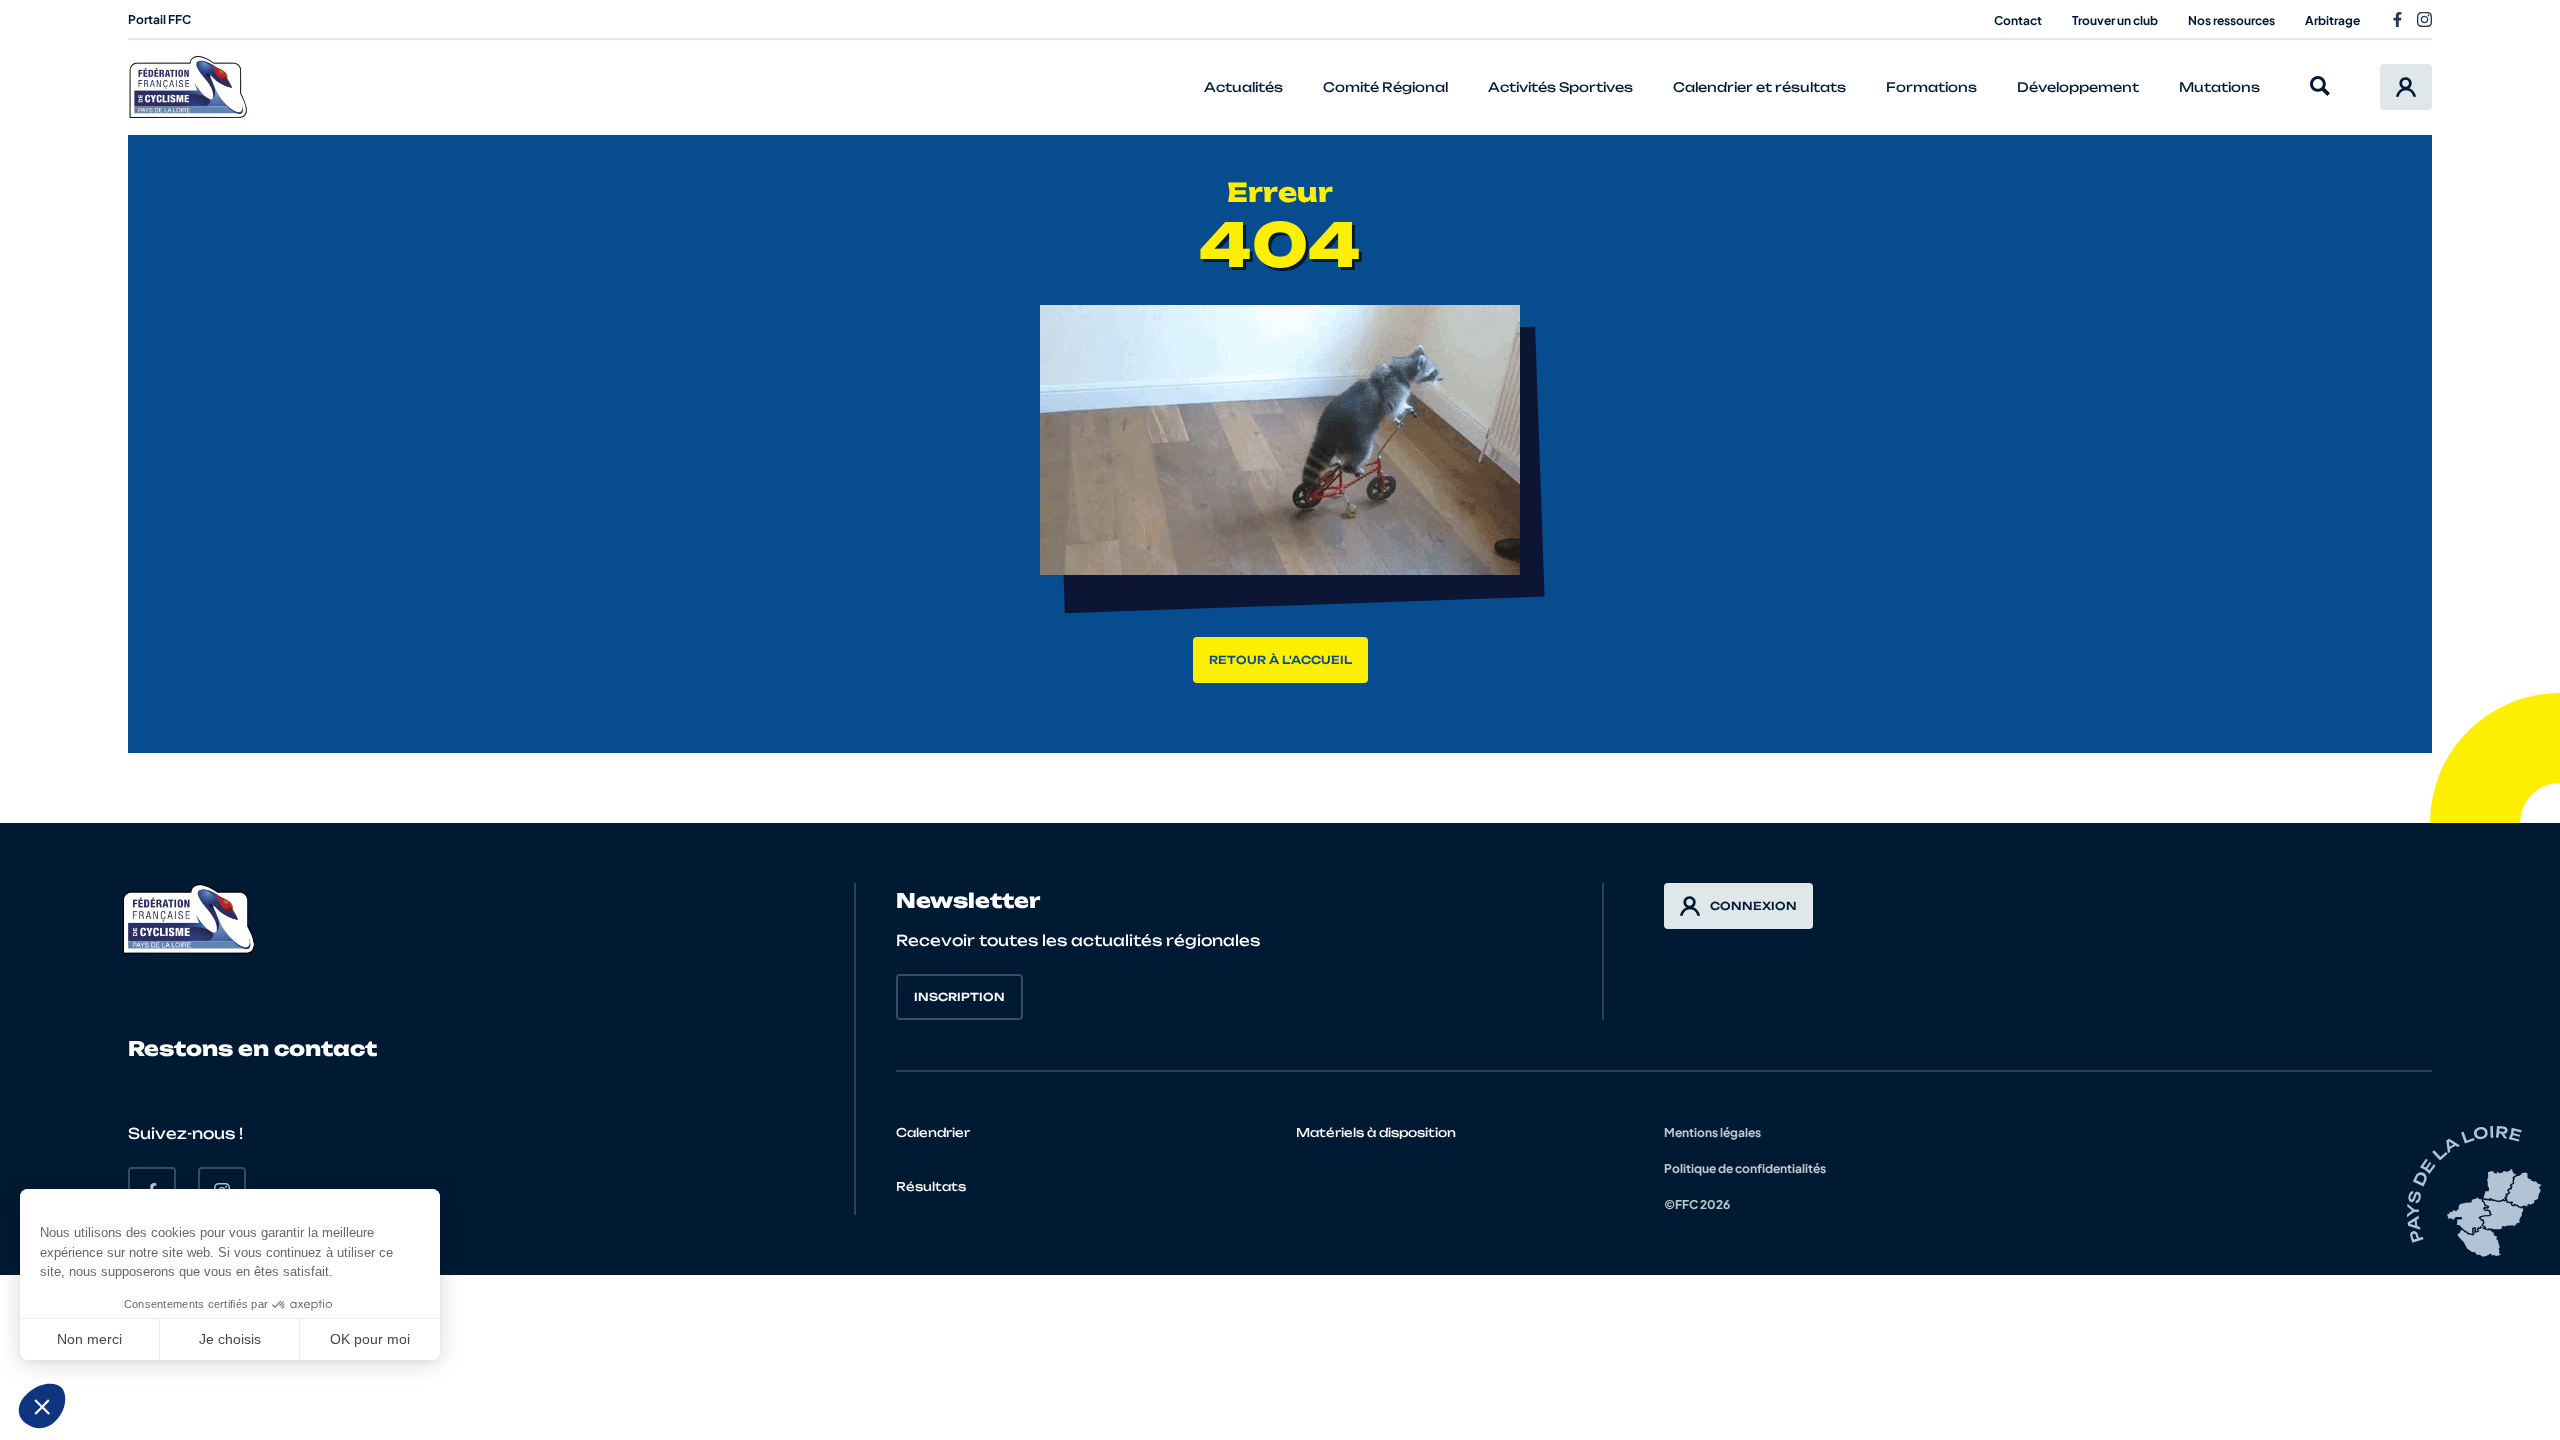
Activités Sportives (1560, 87)
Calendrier (933, 1132)
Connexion (1753, 906)
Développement (2078, 87)
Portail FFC (159, 19)
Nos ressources (2231, 20)
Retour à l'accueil (1280, 660)
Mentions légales (1712, 1132)
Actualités (1243, 87)
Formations (1931, 87)
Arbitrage (2332, 20)
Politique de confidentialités (1745, 1168)
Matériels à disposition (1376, 1132)
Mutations (2219, 87)
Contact (2018, 20)
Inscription (959, 997)
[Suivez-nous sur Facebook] (2397, 19)
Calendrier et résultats (1759, 87)
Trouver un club (2115, 20)
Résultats (931, 1186)
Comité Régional (1385, 87)
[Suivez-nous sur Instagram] (2424, 19)
